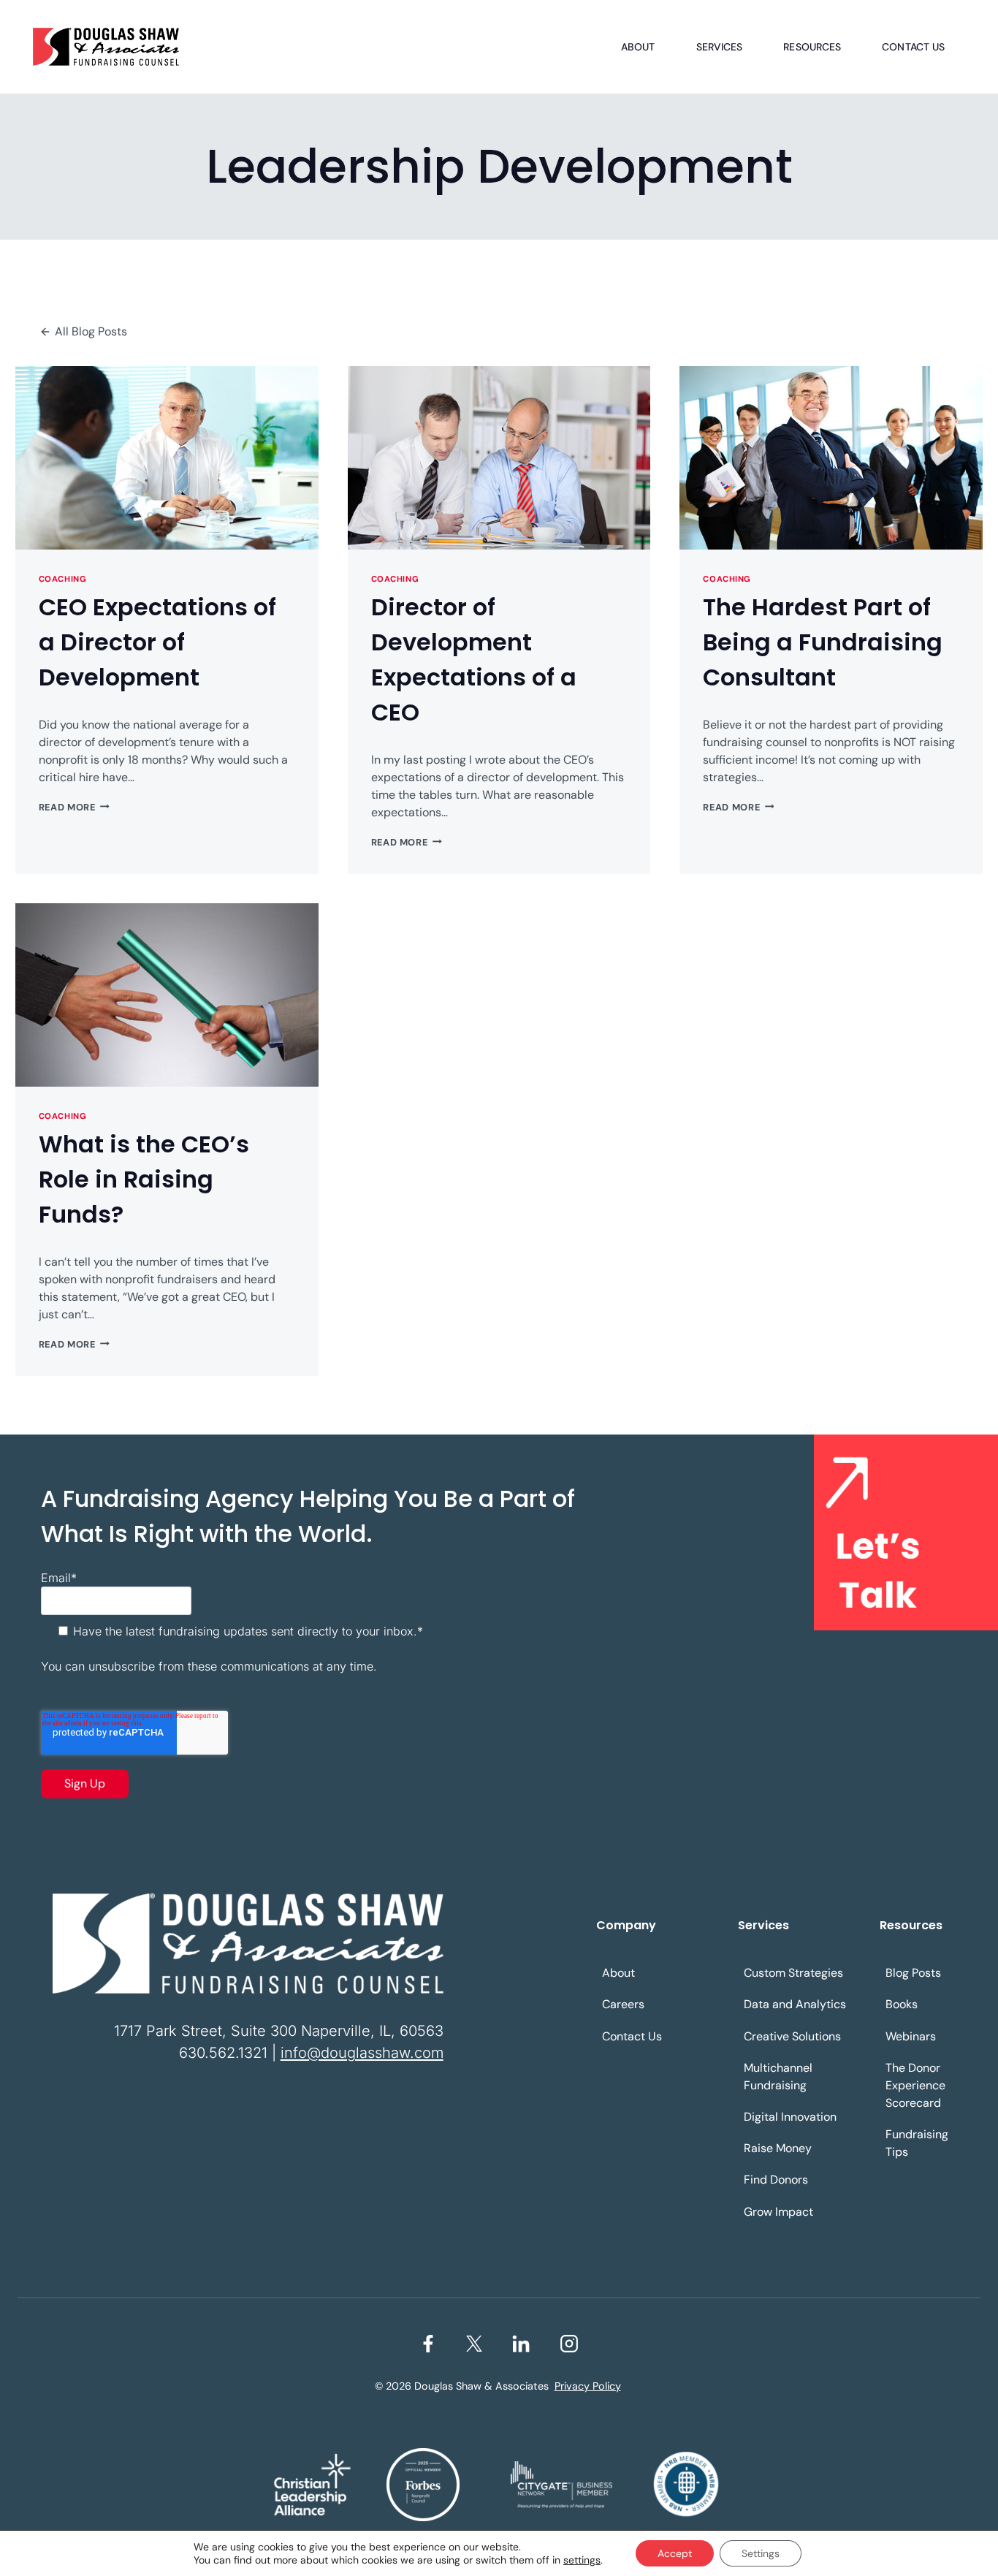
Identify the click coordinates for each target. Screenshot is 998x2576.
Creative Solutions (792, 2036)
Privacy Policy (588, 2386)
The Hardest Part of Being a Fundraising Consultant (823, 642)
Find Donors (776, 2180)
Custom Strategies (793, 1973)
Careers (623, 2004)
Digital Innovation (790, 2117)
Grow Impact (778, 2212)
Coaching (62, 579)
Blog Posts (913, 1973)
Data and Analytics (795, 2004)
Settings (761, 2553)
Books (902, 2004)
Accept (675, 2553)
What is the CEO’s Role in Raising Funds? (144, 1179)
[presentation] (167, 458)
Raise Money (778, 2148)
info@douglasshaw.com (362, 2053)
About (638, 47)
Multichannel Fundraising (778, 2077)
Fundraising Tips (917, 2143)
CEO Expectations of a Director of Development (157, 642)
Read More (74, 807)
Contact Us (913, 47)
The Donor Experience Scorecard (915, 2085)
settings (582, 2560)
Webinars (911, 2036)
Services (720, 47)
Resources (812, 47)
